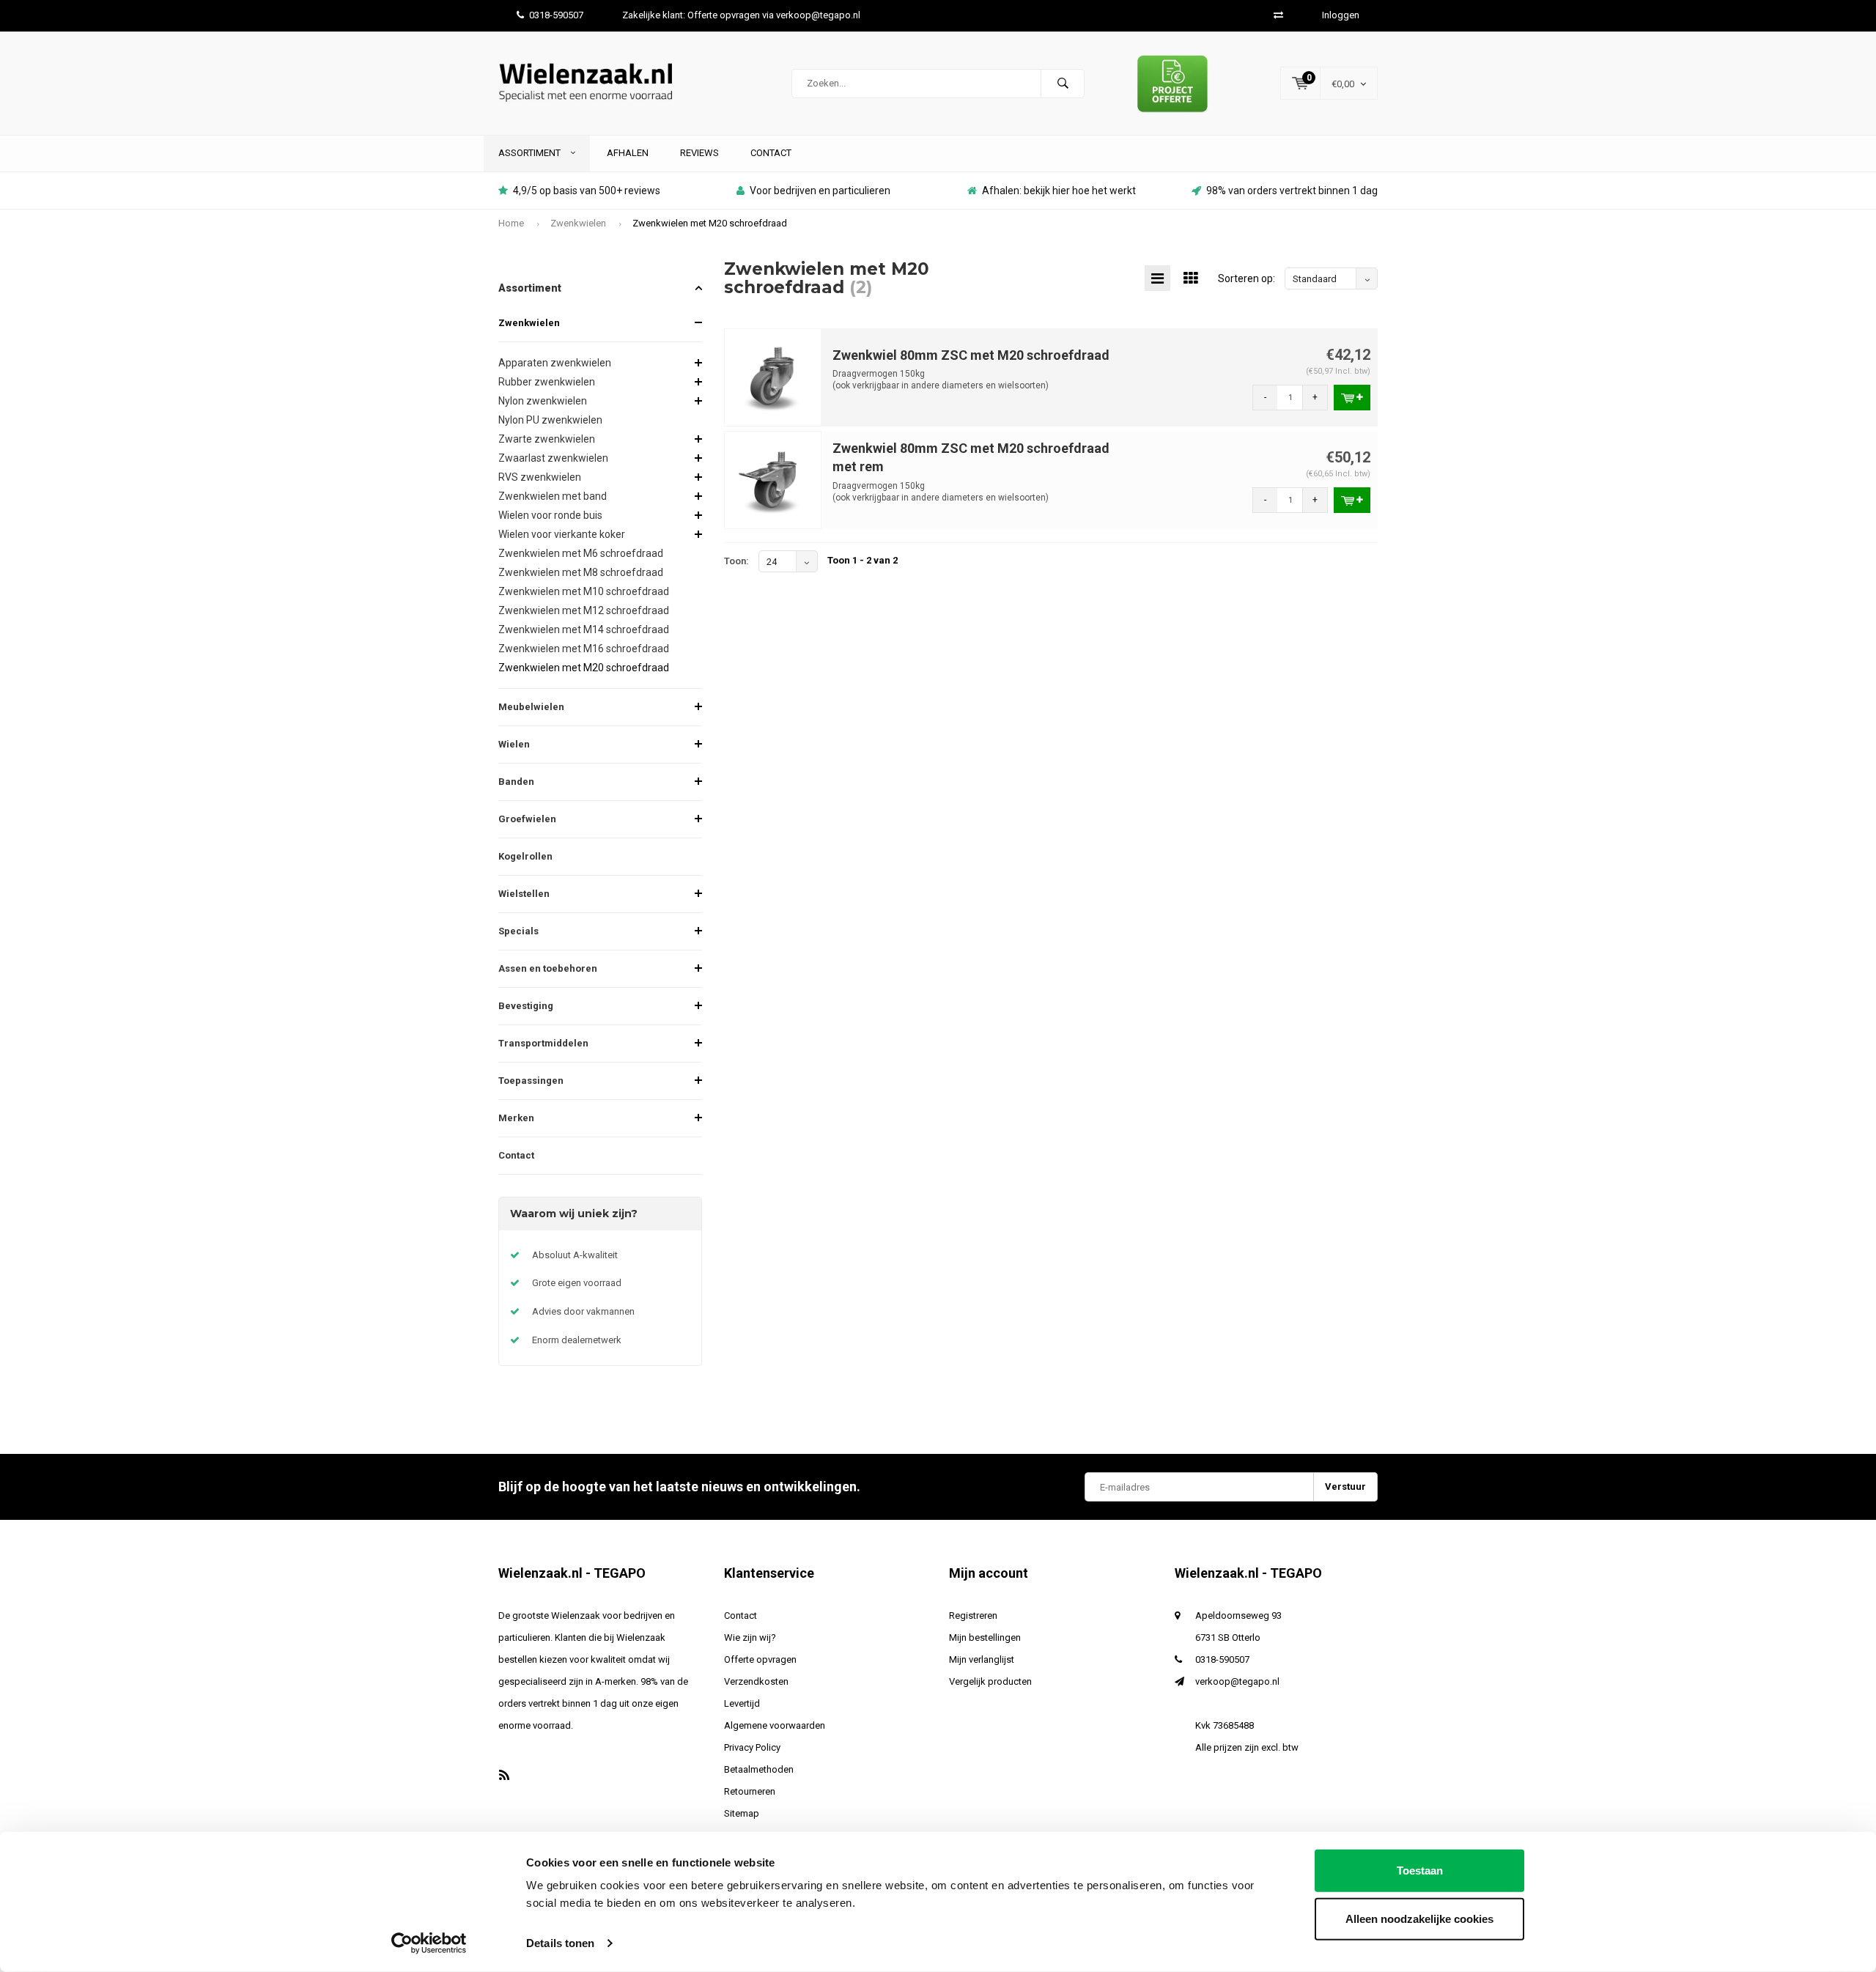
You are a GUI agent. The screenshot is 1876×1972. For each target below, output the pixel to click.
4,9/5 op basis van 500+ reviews (587, 191)
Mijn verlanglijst (982, 1659)
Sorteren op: (1247, 278)
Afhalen (628, 153)
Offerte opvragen (760, 1659)
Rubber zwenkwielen (547, 382)
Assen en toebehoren (548, 968)
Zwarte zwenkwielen (547, 439)
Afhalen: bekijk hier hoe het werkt (1059, 191)
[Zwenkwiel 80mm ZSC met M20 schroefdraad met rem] (773, 479)
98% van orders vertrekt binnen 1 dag (1292, 191)
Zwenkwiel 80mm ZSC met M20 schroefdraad (971, 355)
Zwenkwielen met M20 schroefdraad (710, 223)
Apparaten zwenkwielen (555, 363)
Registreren (973, 1615)
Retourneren (750, 1791)
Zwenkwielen (578, 223)
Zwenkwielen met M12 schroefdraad (584, 610)
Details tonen (560, 1943)
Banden (516, 782)
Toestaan (1420, 1871)
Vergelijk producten (990, 1681)
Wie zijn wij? (750, 1637)
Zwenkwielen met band (553, 496)
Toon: (736, 561)
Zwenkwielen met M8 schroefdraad (581, 572)
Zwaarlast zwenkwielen (553, 458)
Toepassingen (531, 1081)
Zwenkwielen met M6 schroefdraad (581, 553)
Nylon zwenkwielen (543, 401)
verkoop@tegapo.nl (1237, 1681)
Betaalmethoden (759, 1769)
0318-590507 (556, 15)
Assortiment (531, 153)
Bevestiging (526, 1006)
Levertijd (742, 1703)
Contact (771, 153)
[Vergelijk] (1278, 15)
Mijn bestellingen (985, 1637)
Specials (518, 931)
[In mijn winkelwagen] (1352, 398)
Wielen (514, 744)
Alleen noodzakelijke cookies (1419, 1918)
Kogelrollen (525, 856)
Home (511, 223)
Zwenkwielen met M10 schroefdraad (584, 591)
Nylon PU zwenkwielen (550, 420)
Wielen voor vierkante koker (562, 534)
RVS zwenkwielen (540, 477)
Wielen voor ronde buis (550, 515)
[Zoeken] (1063, 84)
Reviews (699, 153)
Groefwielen (527, 819)
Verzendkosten (756, 1681)
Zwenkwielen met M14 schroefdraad (584, 629)
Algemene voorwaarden (775, 1725)
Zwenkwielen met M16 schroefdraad (584, 649)
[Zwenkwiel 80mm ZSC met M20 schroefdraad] (773, 376)
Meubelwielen (531, 707)
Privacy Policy (752, 1747)
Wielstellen (524, 894)
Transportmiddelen (543, 1043)
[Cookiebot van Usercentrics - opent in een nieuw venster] (429, 1943)
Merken (516, 1118)
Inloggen (1341, 15)
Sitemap (742, 1813)
